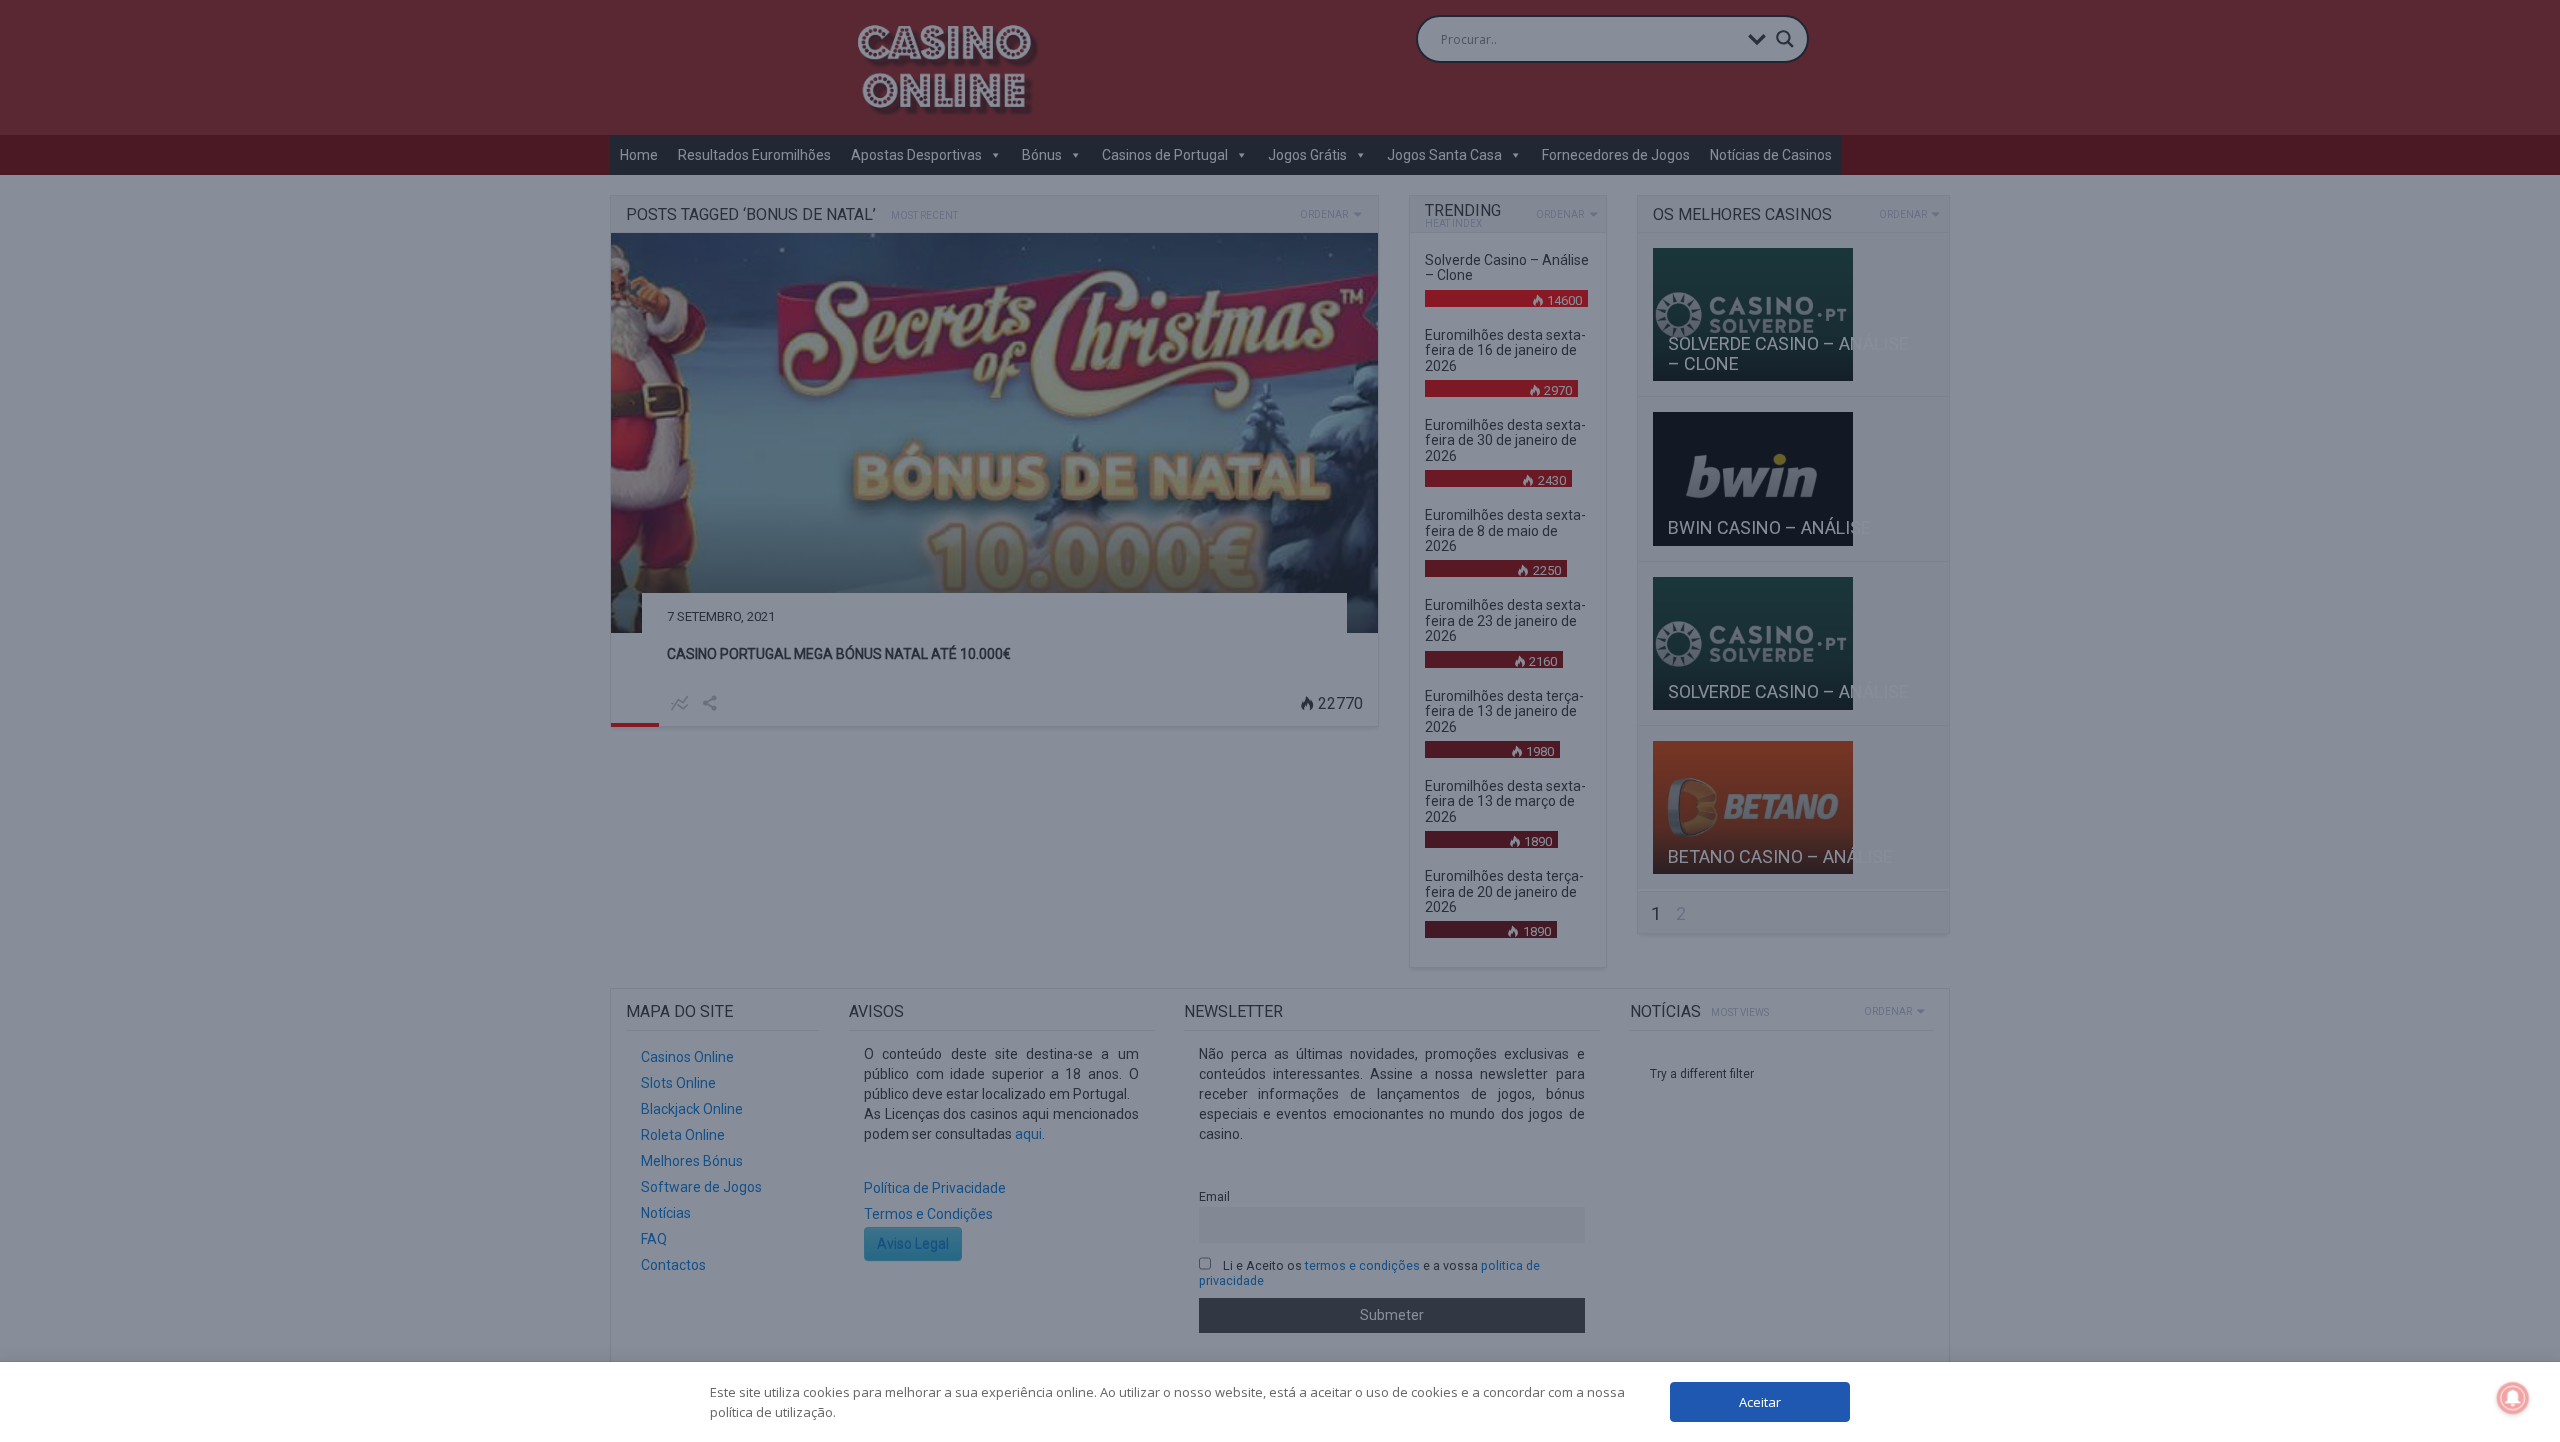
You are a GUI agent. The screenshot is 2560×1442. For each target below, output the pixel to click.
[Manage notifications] (2513, 1398)
